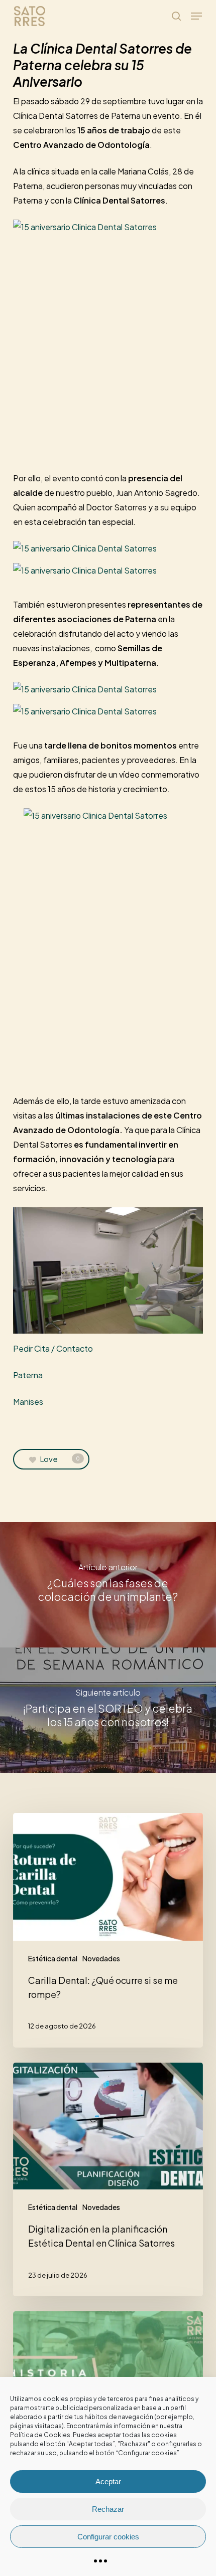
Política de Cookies (40, 2435)
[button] (196, 16)
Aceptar (108, 2481)
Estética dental (53, 1958)
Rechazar (108, 2509)
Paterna (28, 1375)
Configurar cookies (108, 2537)
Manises (28, 1402)
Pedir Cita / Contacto (53, 1348)
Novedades (101, 1958)
